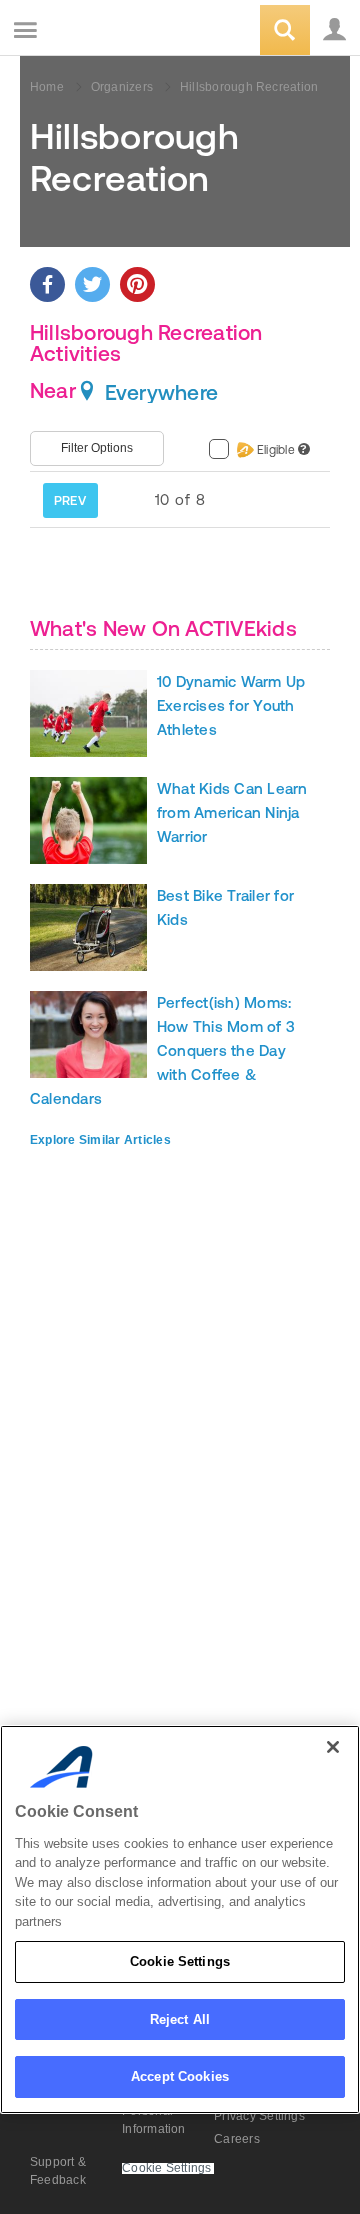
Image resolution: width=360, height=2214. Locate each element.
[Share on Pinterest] (137, 284)
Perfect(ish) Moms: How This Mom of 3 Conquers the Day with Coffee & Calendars (162, 1050)
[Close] (333, 1747)
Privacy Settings (259, 2116)
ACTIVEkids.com (117, 31)
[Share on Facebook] (47, 284)
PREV (70, 500)
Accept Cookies (180, 2076)
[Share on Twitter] (92, 284)
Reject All (180, 2019)
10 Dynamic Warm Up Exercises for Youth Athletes (231, 705)
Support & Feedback (58, 2171)
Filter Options (97, 448)
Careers (237, 2139)
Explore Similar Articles (100, 1140)
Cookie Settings (180, 1961)
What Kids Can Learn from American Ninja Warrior (232, 812)
